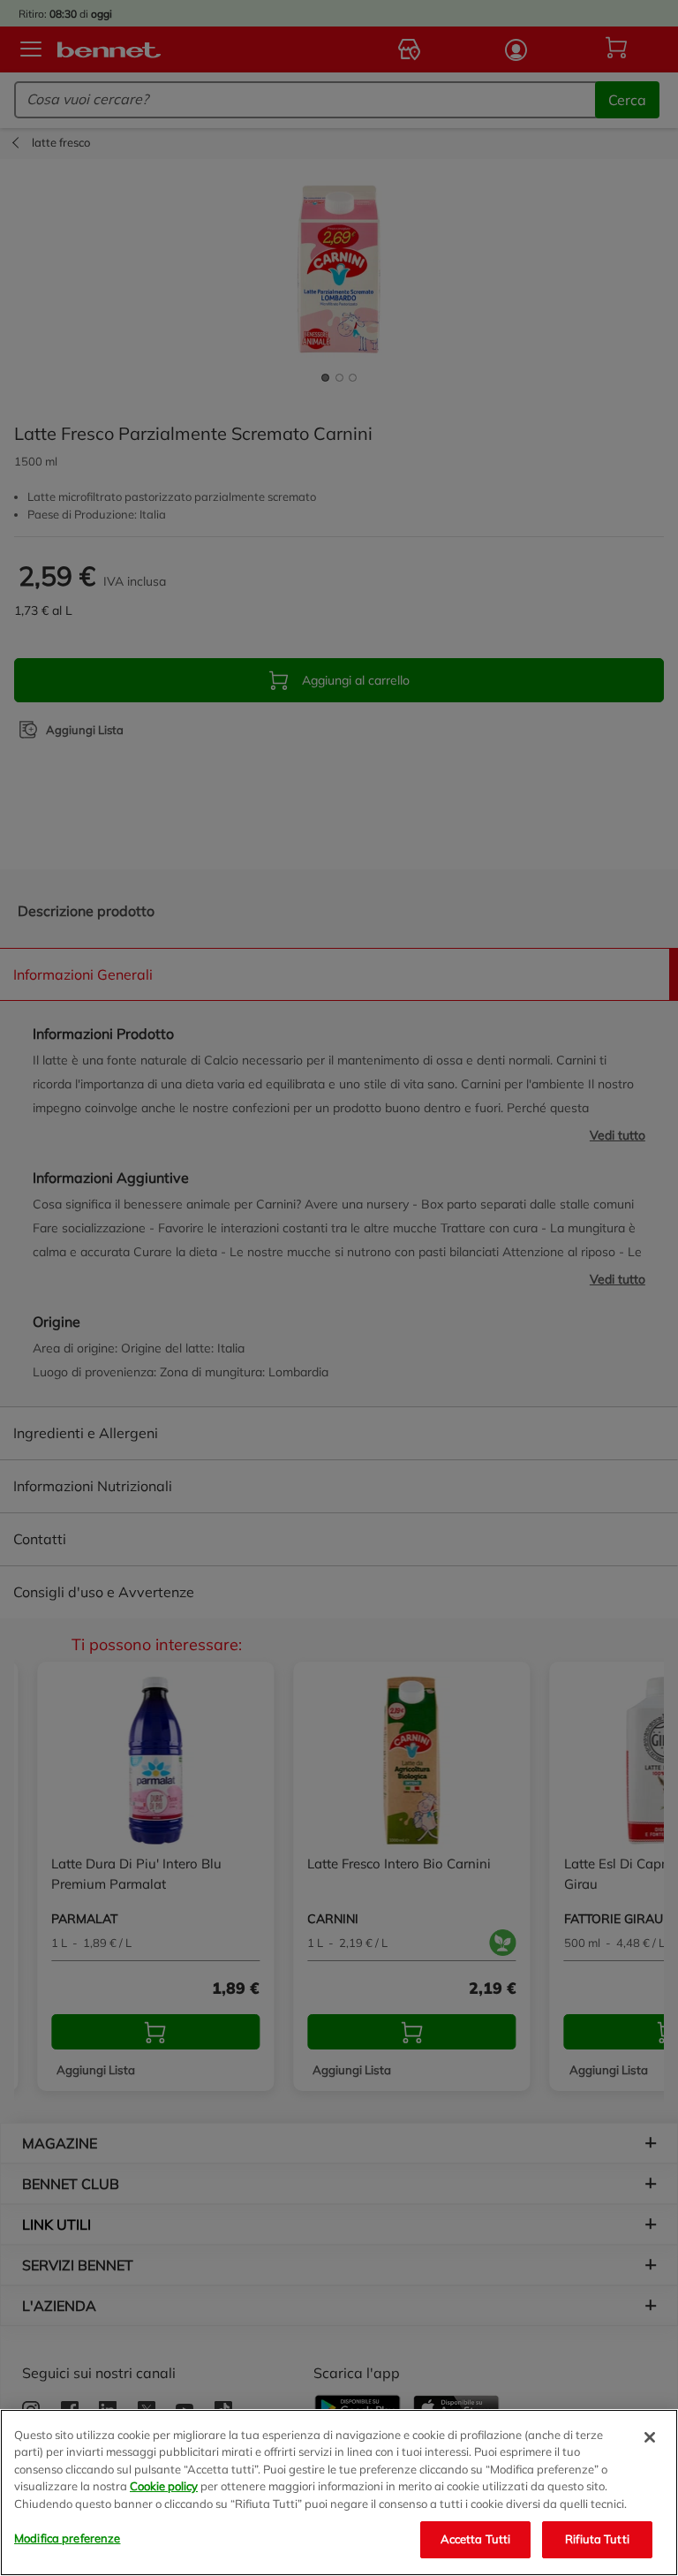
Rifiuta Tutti (597, 2539)
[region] (339, 2493)
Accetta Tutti (476, 2539)
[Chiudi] (650, 2437)
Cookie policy (164, 2486)
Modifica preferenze (67, 2538)
